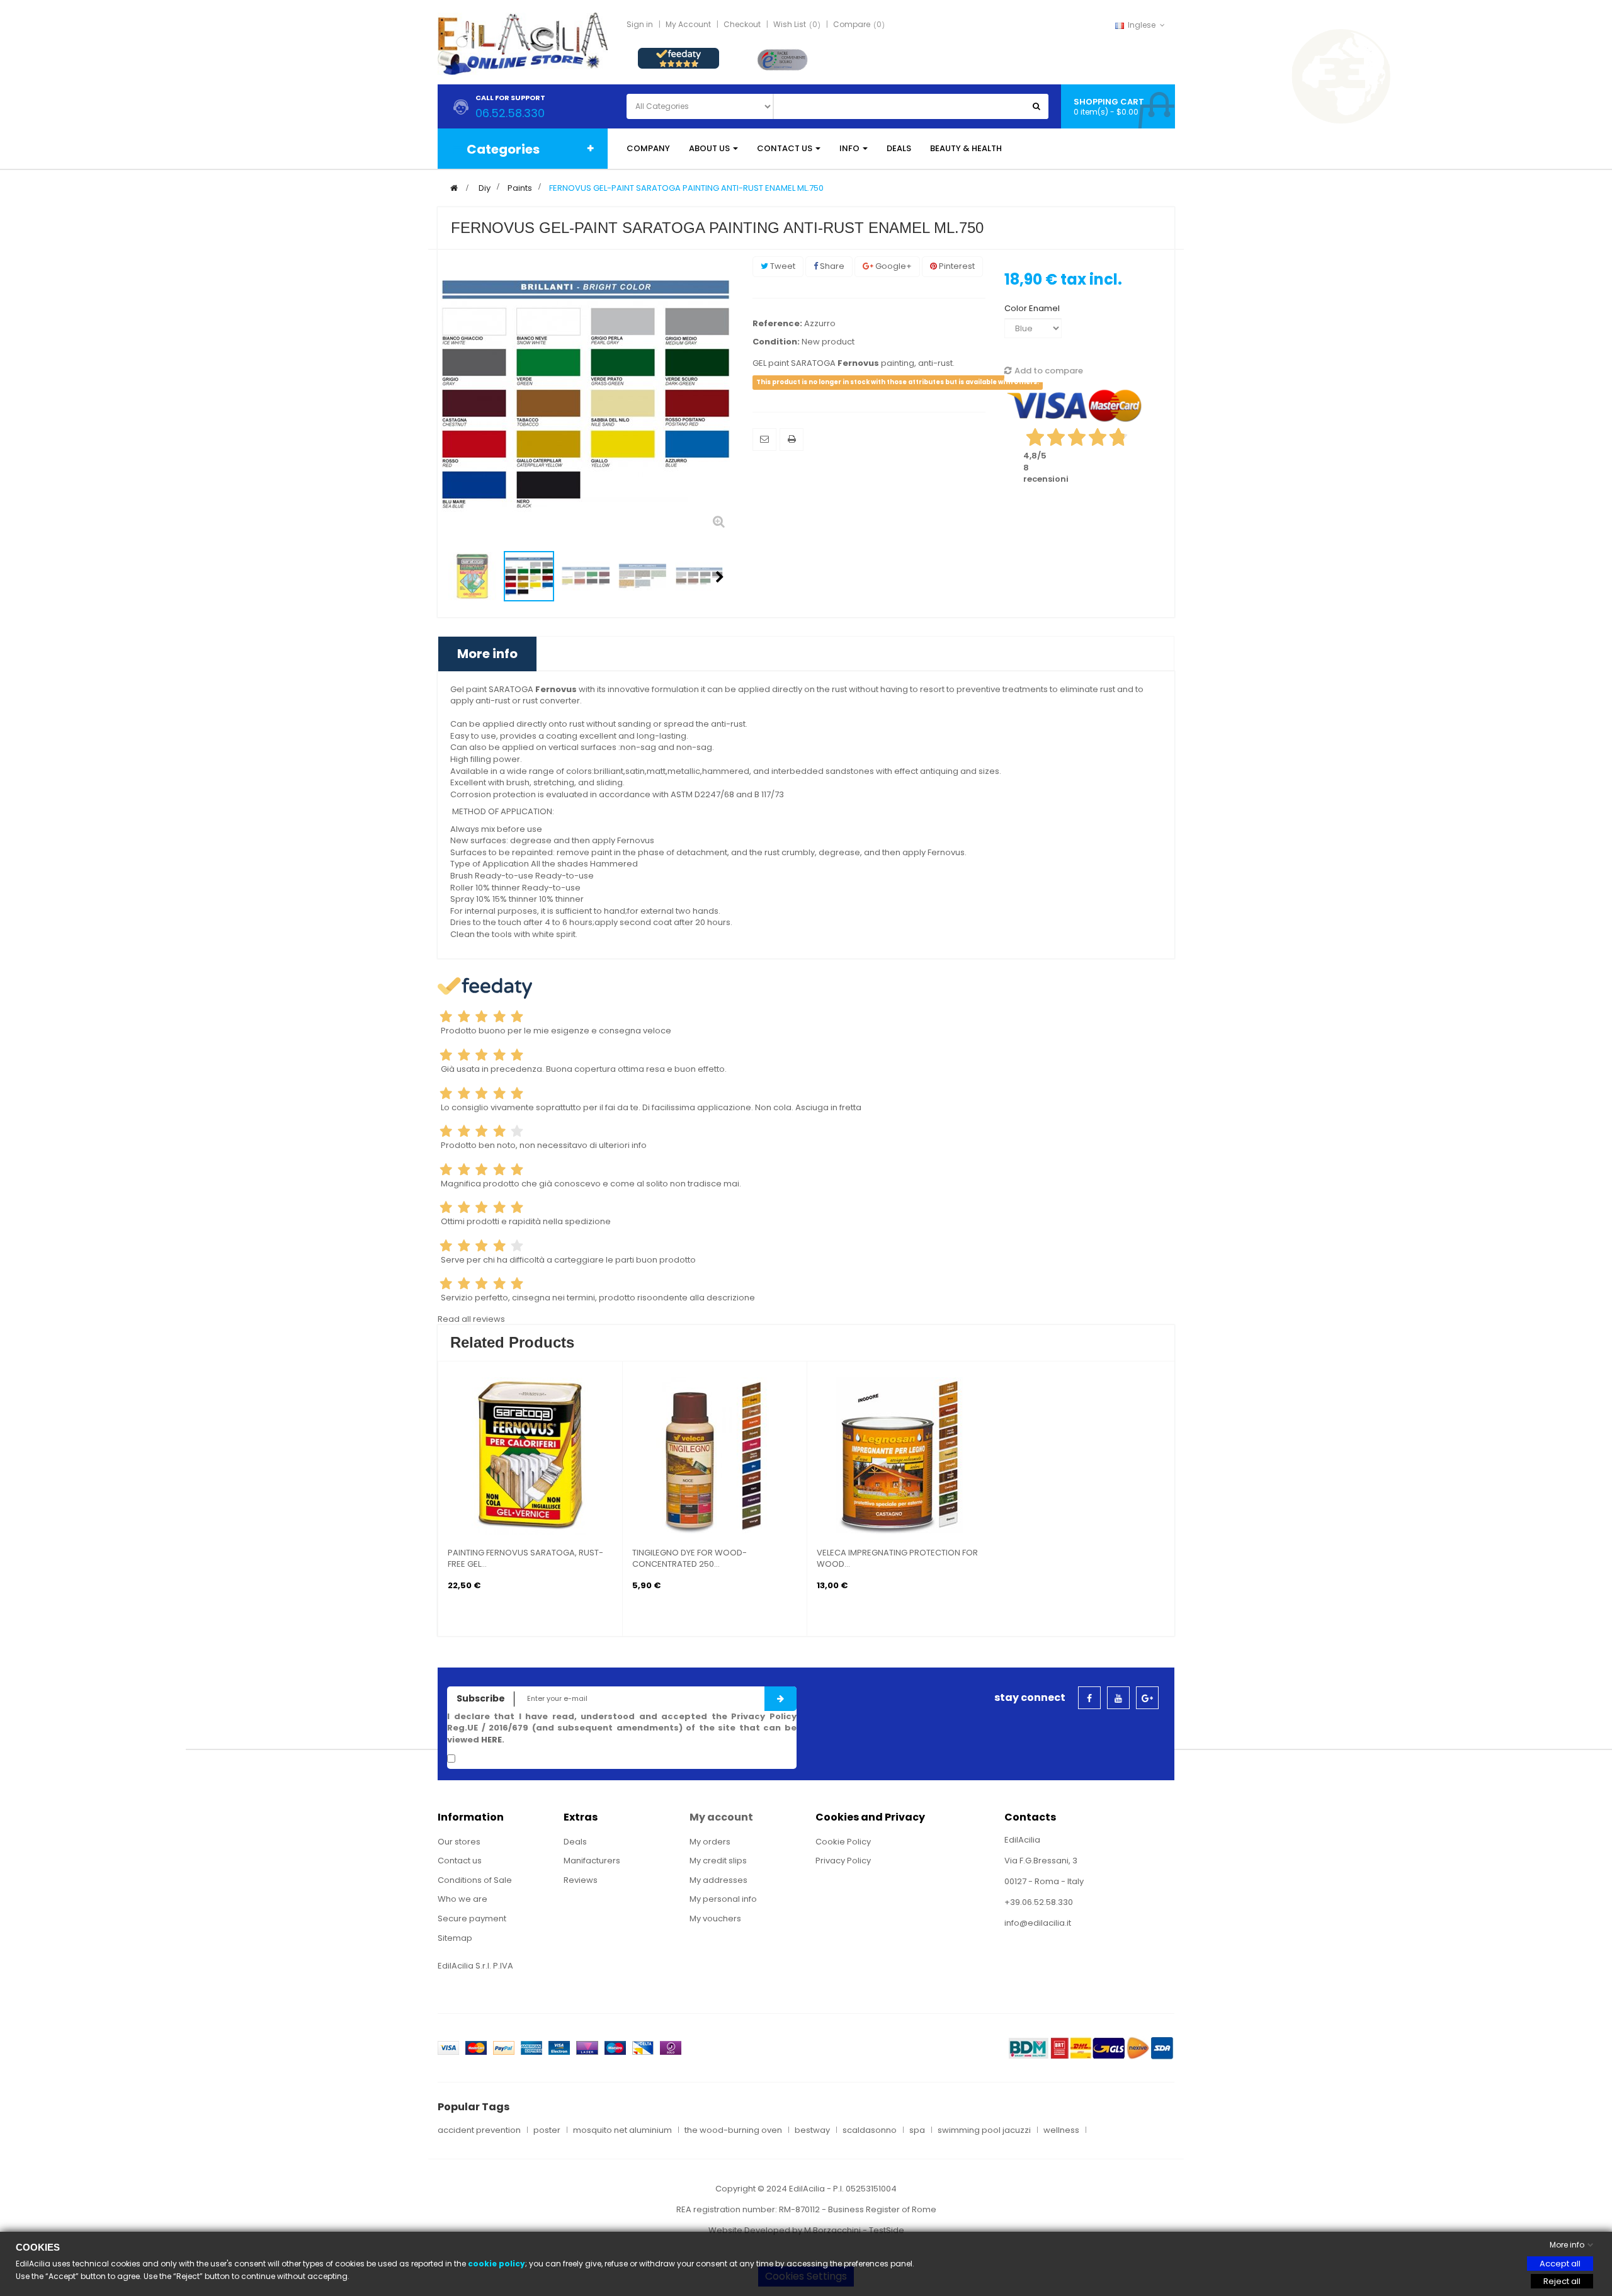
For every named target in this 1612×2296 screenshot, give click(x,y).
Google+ (893, 266)
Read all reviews (471, 1319)
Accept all (1560, 2264)
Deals (575, 1842)
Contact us (460, 1861)
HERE (491, 1740)
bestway (812, 2130)
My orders (710, 1842)
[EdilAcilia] (523, 43)
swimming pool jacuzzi (984, 2130)
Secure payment (472, 1918)
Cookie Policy (843, 1842)
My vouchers (715, 1918)
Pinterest (956, 266)
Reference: (777, 324)
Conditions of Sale (475, 1880)
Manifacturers (592, 1861)
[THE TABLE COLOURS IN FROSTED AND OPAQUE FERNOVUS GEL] (586, 576)
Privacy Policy (843, 1861)
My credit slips (718, 1861)
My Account (688, 24)
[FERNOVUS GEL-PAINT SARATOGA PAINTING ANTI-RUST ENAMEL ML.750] (472, 576)
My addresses (718, 1880)
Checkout (742, 24)
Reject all (1562, 2281)
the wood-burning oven (733, 2130)
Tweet (782, 266)
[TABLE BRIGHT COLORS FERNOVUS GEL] (529, 576)
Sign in (640, 24)
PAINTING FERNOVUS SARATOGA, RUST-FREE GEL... (525, 1559)
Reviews (581, 1880)
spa (917, 2130)
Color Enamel (1033, 308)
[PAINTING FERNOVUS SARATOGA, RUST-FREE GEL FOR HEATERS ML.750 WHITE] (530, 1455)
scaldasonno (870, 2130)
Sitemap (455, 1938)
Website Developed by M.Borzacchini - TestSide (806, 2230)
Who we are (463, 1899)
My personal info (723, 1899)
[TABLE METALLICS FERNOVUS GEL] (699, 576)
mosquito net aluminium (622, 2130)
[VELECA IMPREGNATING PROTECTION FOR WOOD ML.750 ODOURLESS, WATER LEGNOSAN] (899, 1455)
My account (721, 1817)
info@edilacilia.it (1038, 1923)
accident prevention (479, 2130)
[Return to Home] (454, 188)
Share (831, 266)
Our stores (459, 1842)
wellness (1061, 2130)
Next (720, 577)
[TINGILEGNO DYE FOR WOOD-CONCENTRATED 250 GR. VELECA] (715, 1455)
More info (487, 654)
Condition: (776, 342)
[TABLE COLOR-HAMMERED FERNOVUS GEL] (642, 576)
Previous (451, 577)
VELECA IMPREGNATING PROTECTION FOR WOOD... (897, 1559)
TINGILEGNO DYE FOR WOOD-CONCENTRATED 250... (690, 1559)
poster (547, 2130)
